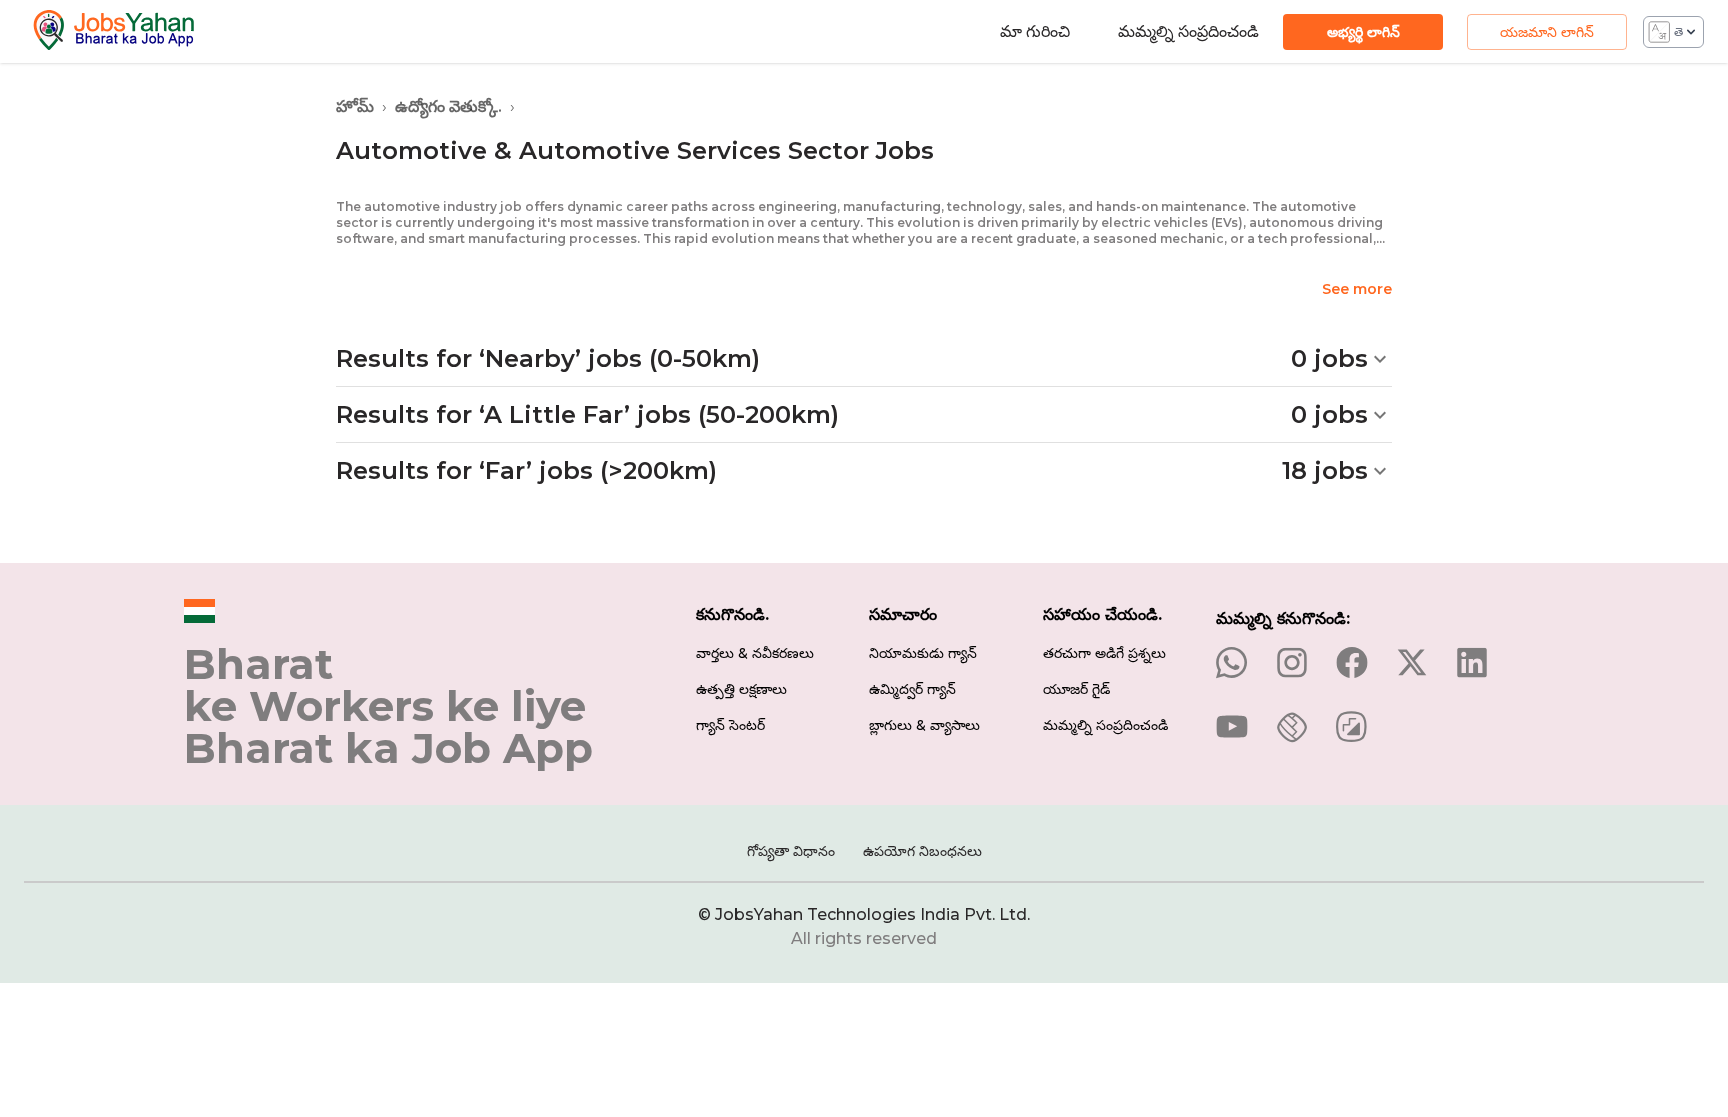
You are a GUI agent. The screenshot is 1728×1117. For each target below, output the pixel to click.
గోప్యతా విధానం (791, 851)
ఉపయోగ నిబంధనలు (922, 851)
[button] (864, 359)
